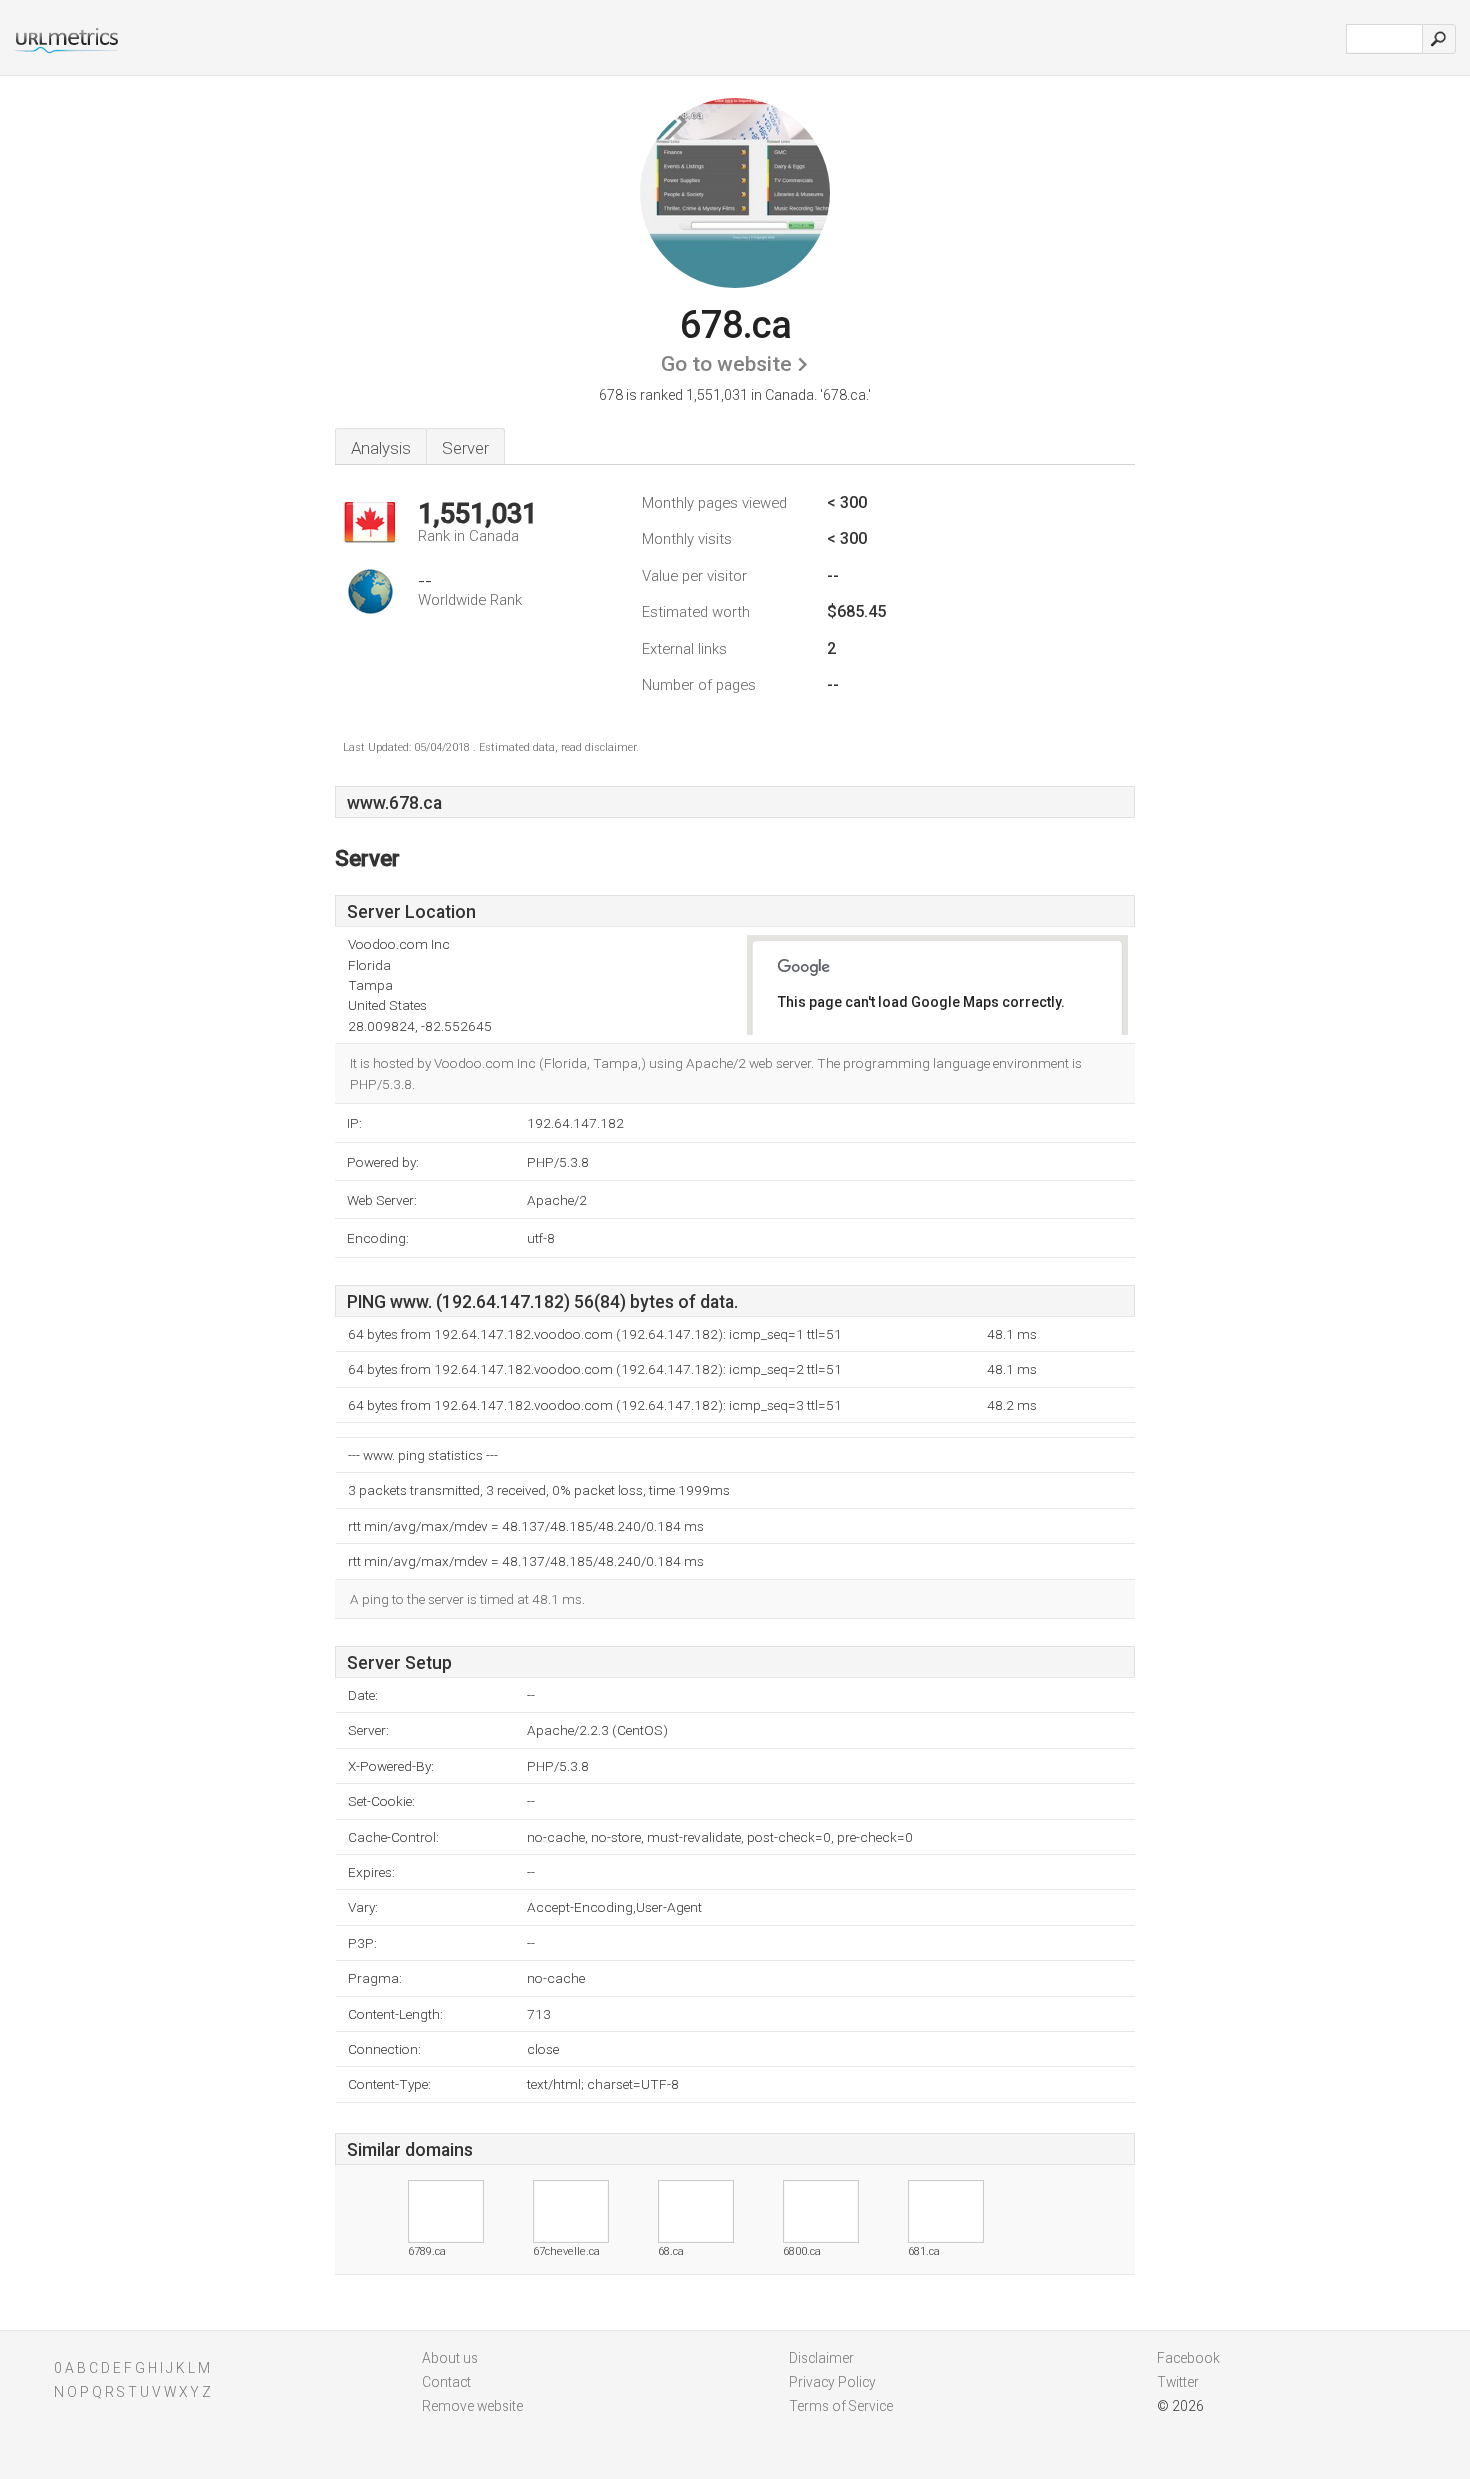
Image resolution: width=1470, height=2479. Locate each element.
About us (450, 2358)
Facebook (1188, 2358)
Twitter (1178, 2382)
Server (465, 448)
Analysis (381, 448)
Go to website (726, 364)
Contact (446, 2382)
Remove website (472, 2406)
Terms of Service (841, 2406)
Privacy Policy (832, 2382)
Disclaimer (821, 2358)
